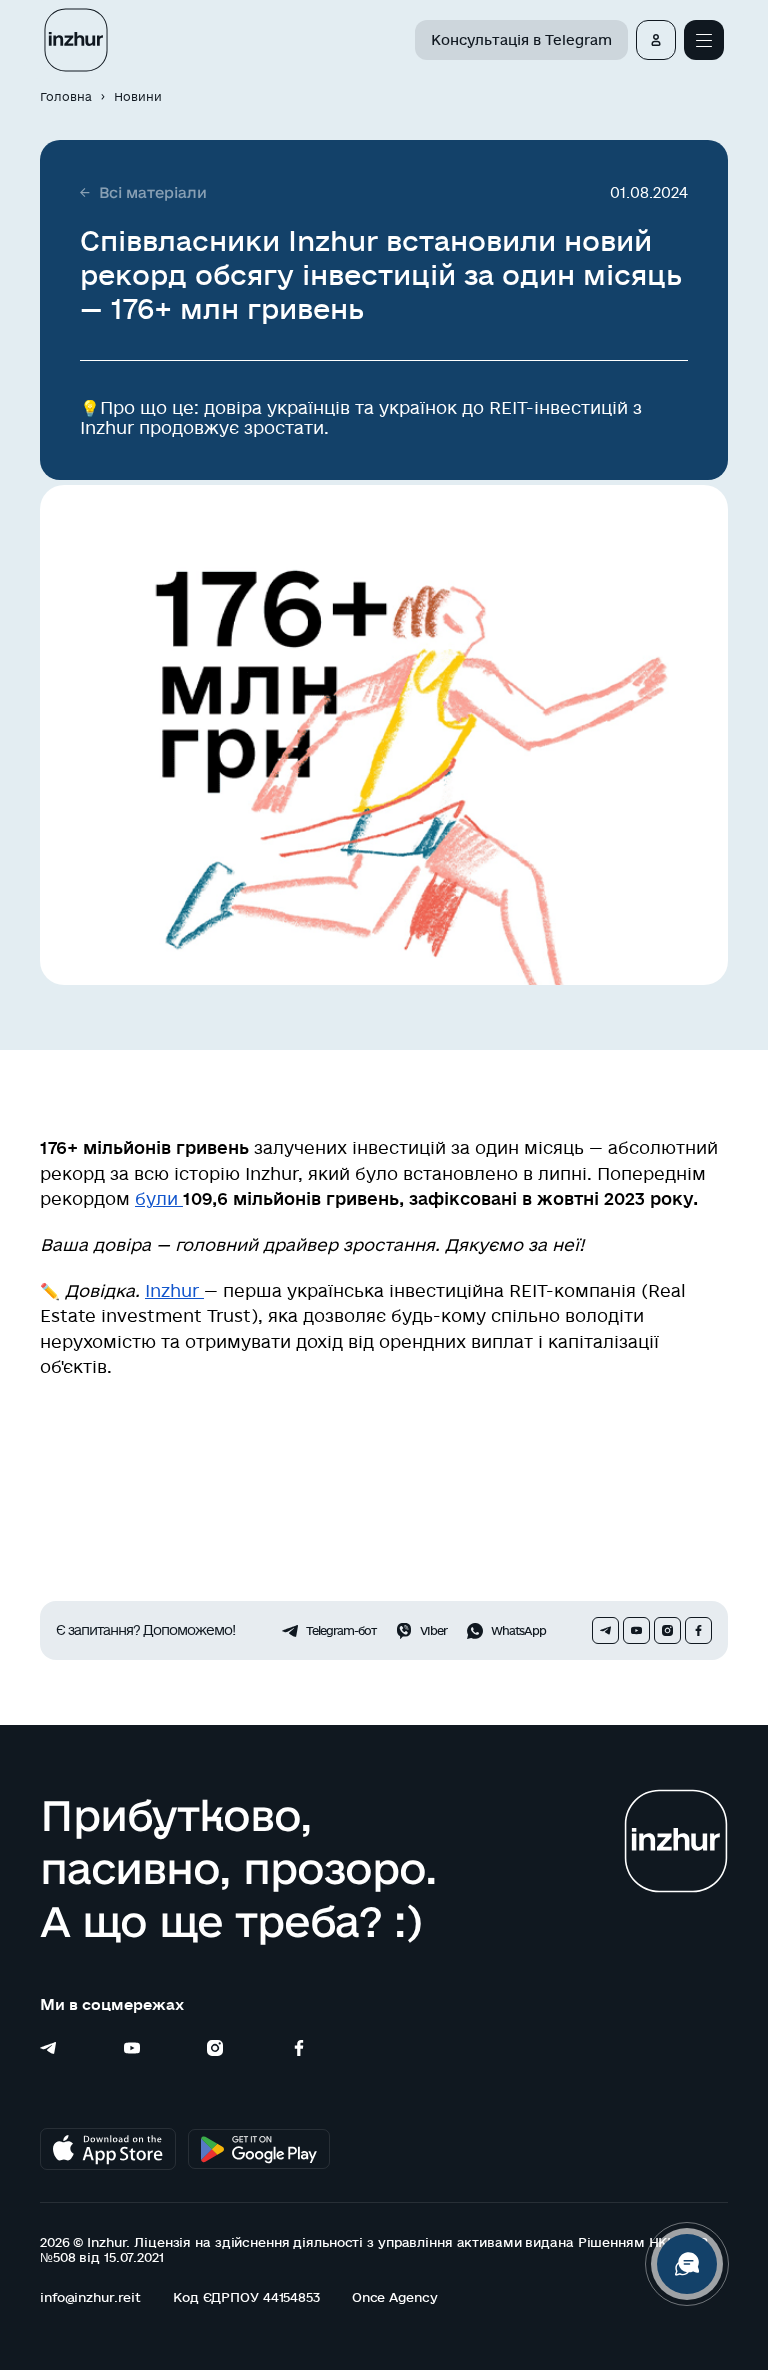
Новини (138, 96)
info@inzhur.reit (90, 2297)
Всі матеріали (153, 192)
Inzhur (174, 1290)
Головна (66, 96)
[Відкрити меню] (704, 40)
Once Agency (395, 2297)
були (159, 1198)
